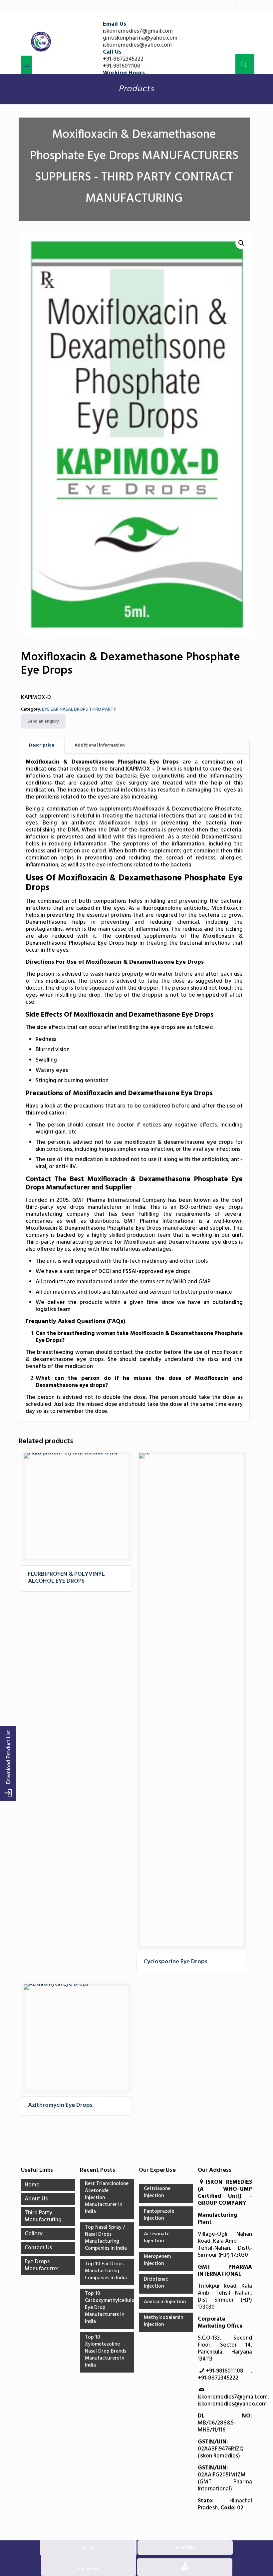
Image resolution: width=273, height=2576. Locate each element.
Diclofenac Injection (156, 2283)
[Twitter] (195, 6)
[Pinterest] (227, 6)
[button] (241, 243)
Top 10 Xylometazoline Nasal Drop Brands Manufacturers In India (106, 2352)
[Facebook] (178, 6)
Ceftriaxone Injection (157, 2193)
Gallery (34, 2234)
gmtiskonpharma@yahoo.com (140, 38)
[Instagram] (244, 6)
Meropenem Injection (157, 2260)
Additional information (100, 745)
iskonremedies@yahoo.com (137, 45)
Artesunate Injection (157, 2238)
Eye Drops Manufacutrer (42, 2265)
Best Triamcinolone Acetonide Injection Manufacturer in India (107, 2198)
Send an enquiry (43, 721)
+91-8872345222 (123, 59)
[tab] (42, 746)
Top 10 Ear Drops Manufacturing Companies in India (106, 2271)
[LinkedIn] (211, 6)
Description (42, 745)
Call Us (88, 2548)
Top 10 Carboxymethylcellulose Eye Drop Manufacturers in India (107, 2308)
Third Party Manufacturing (43, 2216)
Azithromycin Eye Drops (60, 2105)
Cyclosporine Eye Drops (175, 1962)
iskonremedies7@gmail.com (138, 31)
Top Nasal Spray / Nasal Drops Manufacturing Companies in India (106, 2238)
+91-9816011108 (122, 66)
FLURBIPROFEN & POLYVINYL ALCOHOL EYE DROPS (66, 1578)
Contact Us (38, 2248)
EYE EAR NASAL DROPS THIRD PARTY (79, 709)
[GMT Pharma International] (41, 42)
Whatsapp (185, 2548)
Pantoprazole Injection (159, 2215)
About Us (36, 2199)
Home (32, 2185)
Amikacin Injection (165, 2302)
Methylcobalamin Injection (163, 2321)
